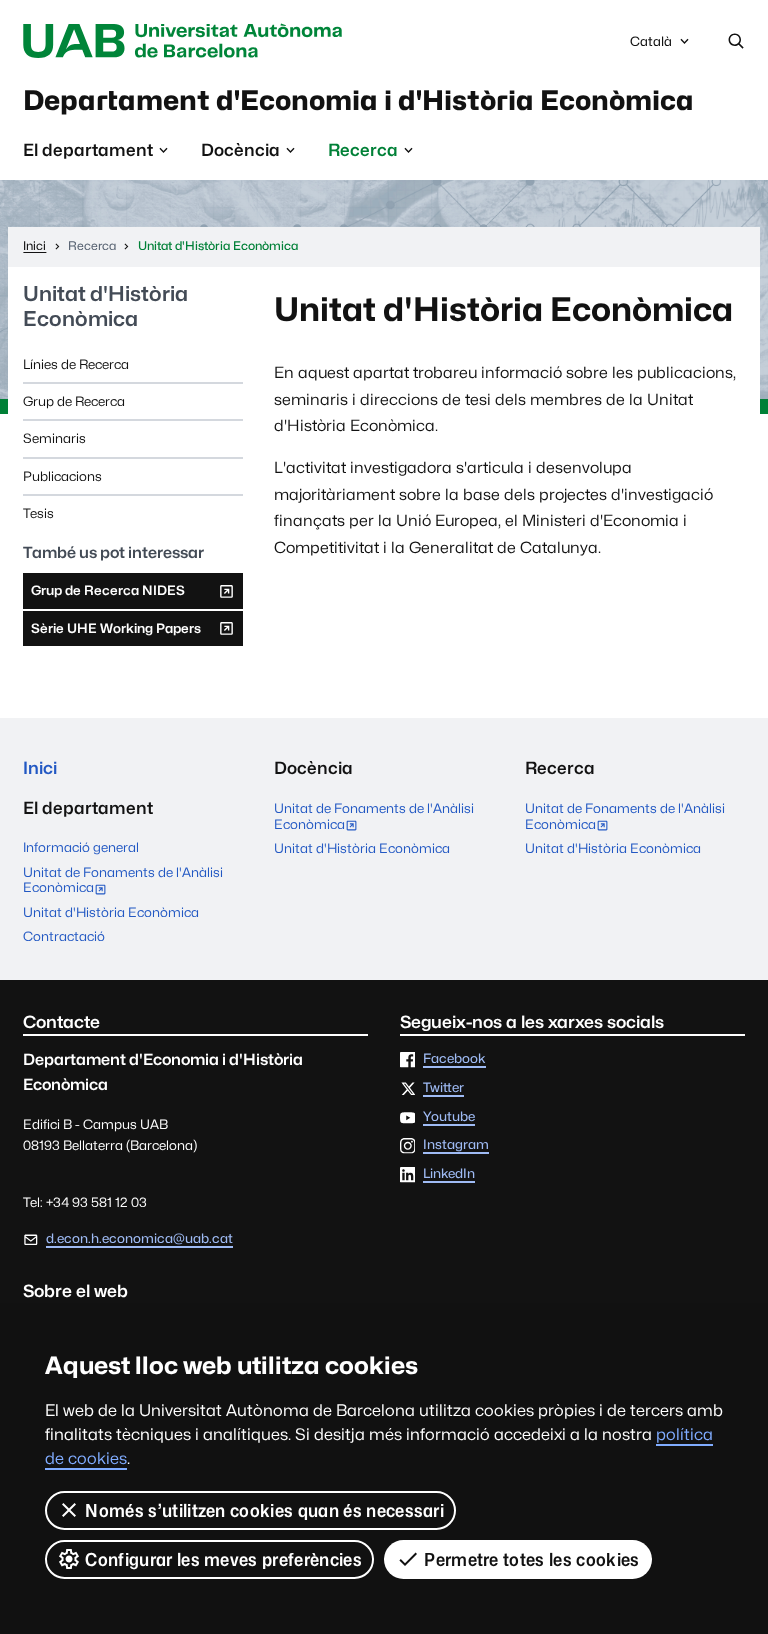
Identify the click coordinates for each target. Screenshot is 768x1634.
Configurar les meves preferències (223, 1559)
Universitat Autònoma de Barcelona (187, 41)
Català (650, 46)
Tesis (38, 513)
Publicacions (62, 476)
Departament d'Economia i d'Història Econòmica (358, 100)
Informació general (81, 847)
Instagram (456, 1145)
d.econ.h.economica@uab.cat (139, 1238)
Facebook (454, 1059)
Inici (40, 768)
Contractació (64, 936)
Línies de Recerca (76, 364)
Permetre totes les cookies (531, 1559)
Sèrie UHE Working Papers (115, 633)
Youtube (449, 1117)
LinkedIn (449, 1174)
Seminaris (54, 438)
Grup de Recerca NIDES (107, 595)
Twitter (443, 1088)
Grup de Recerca (74, 401)
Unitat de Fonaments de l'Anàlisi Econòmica (123, 882)
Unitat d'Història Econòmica (105, 306)
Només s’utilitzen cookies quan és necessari (264, 1510)
